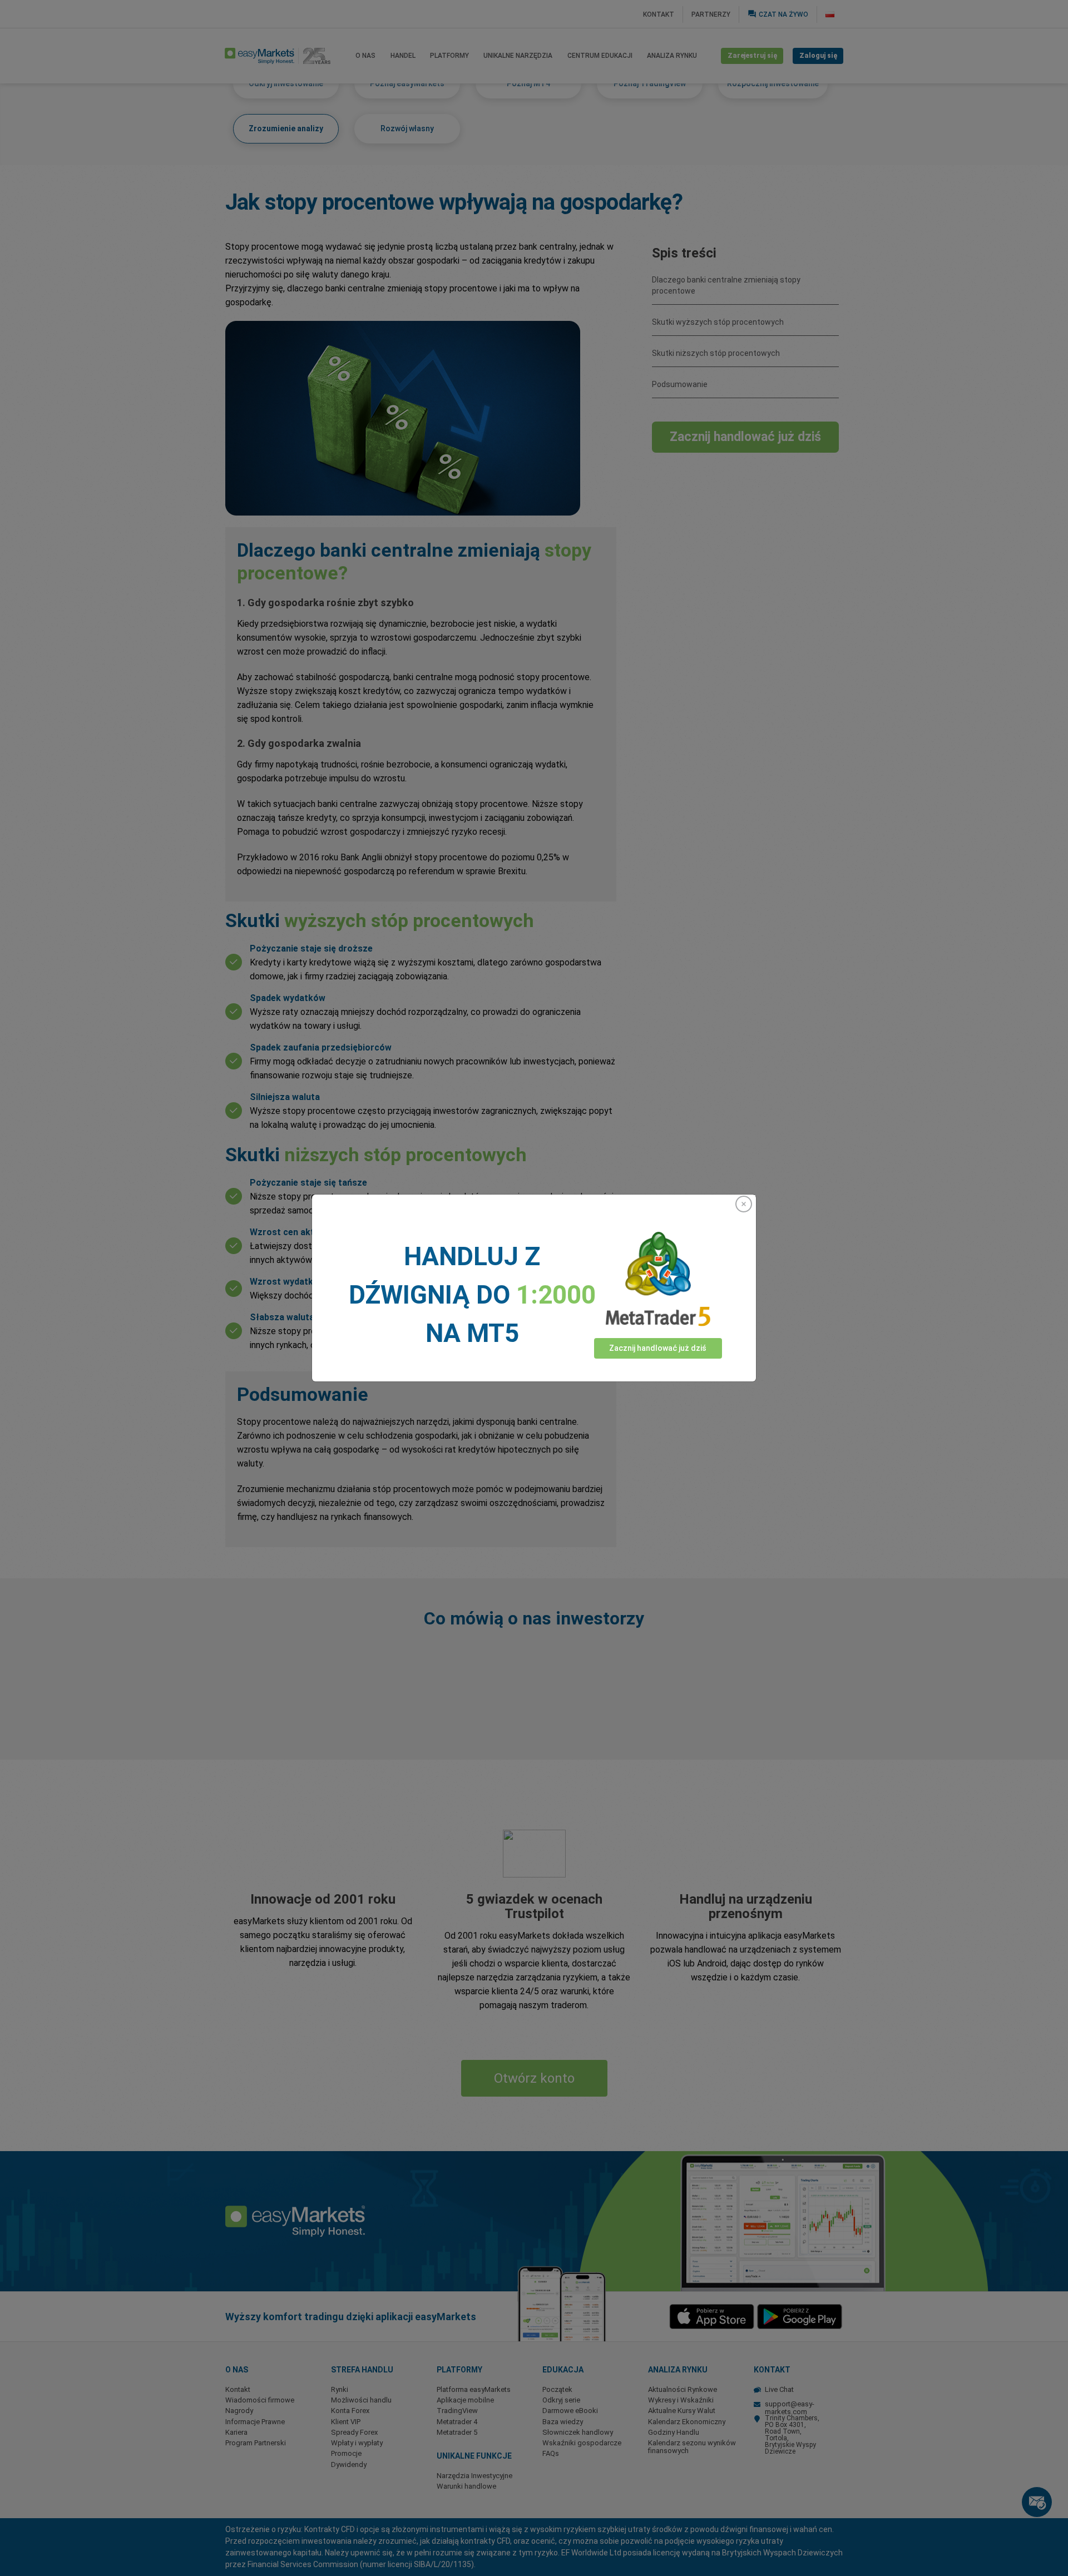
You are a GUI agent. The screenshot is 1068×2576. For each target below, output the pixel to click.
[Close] (744, 1204)
